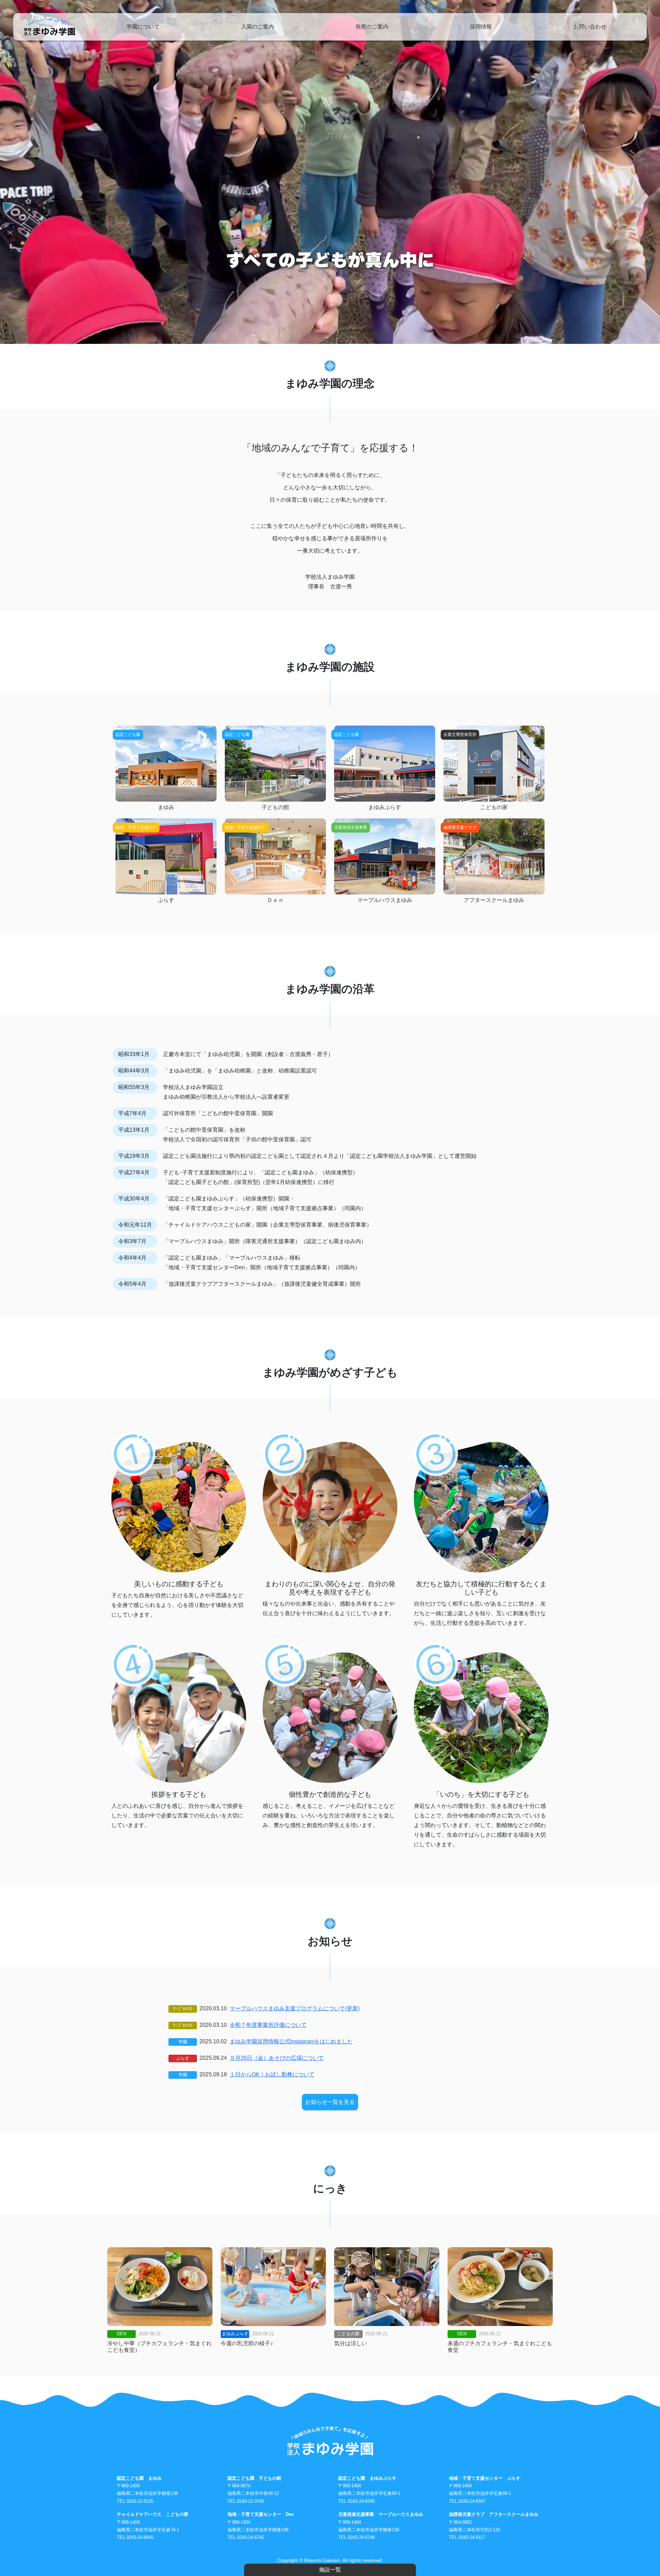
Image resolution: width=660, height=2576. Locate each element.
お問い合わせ (590, 27)
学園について (143, 27)
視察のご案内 (372, 27)
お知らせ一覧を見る (330, 2102)
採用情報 (481, 27)
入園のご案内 (257, 27)
